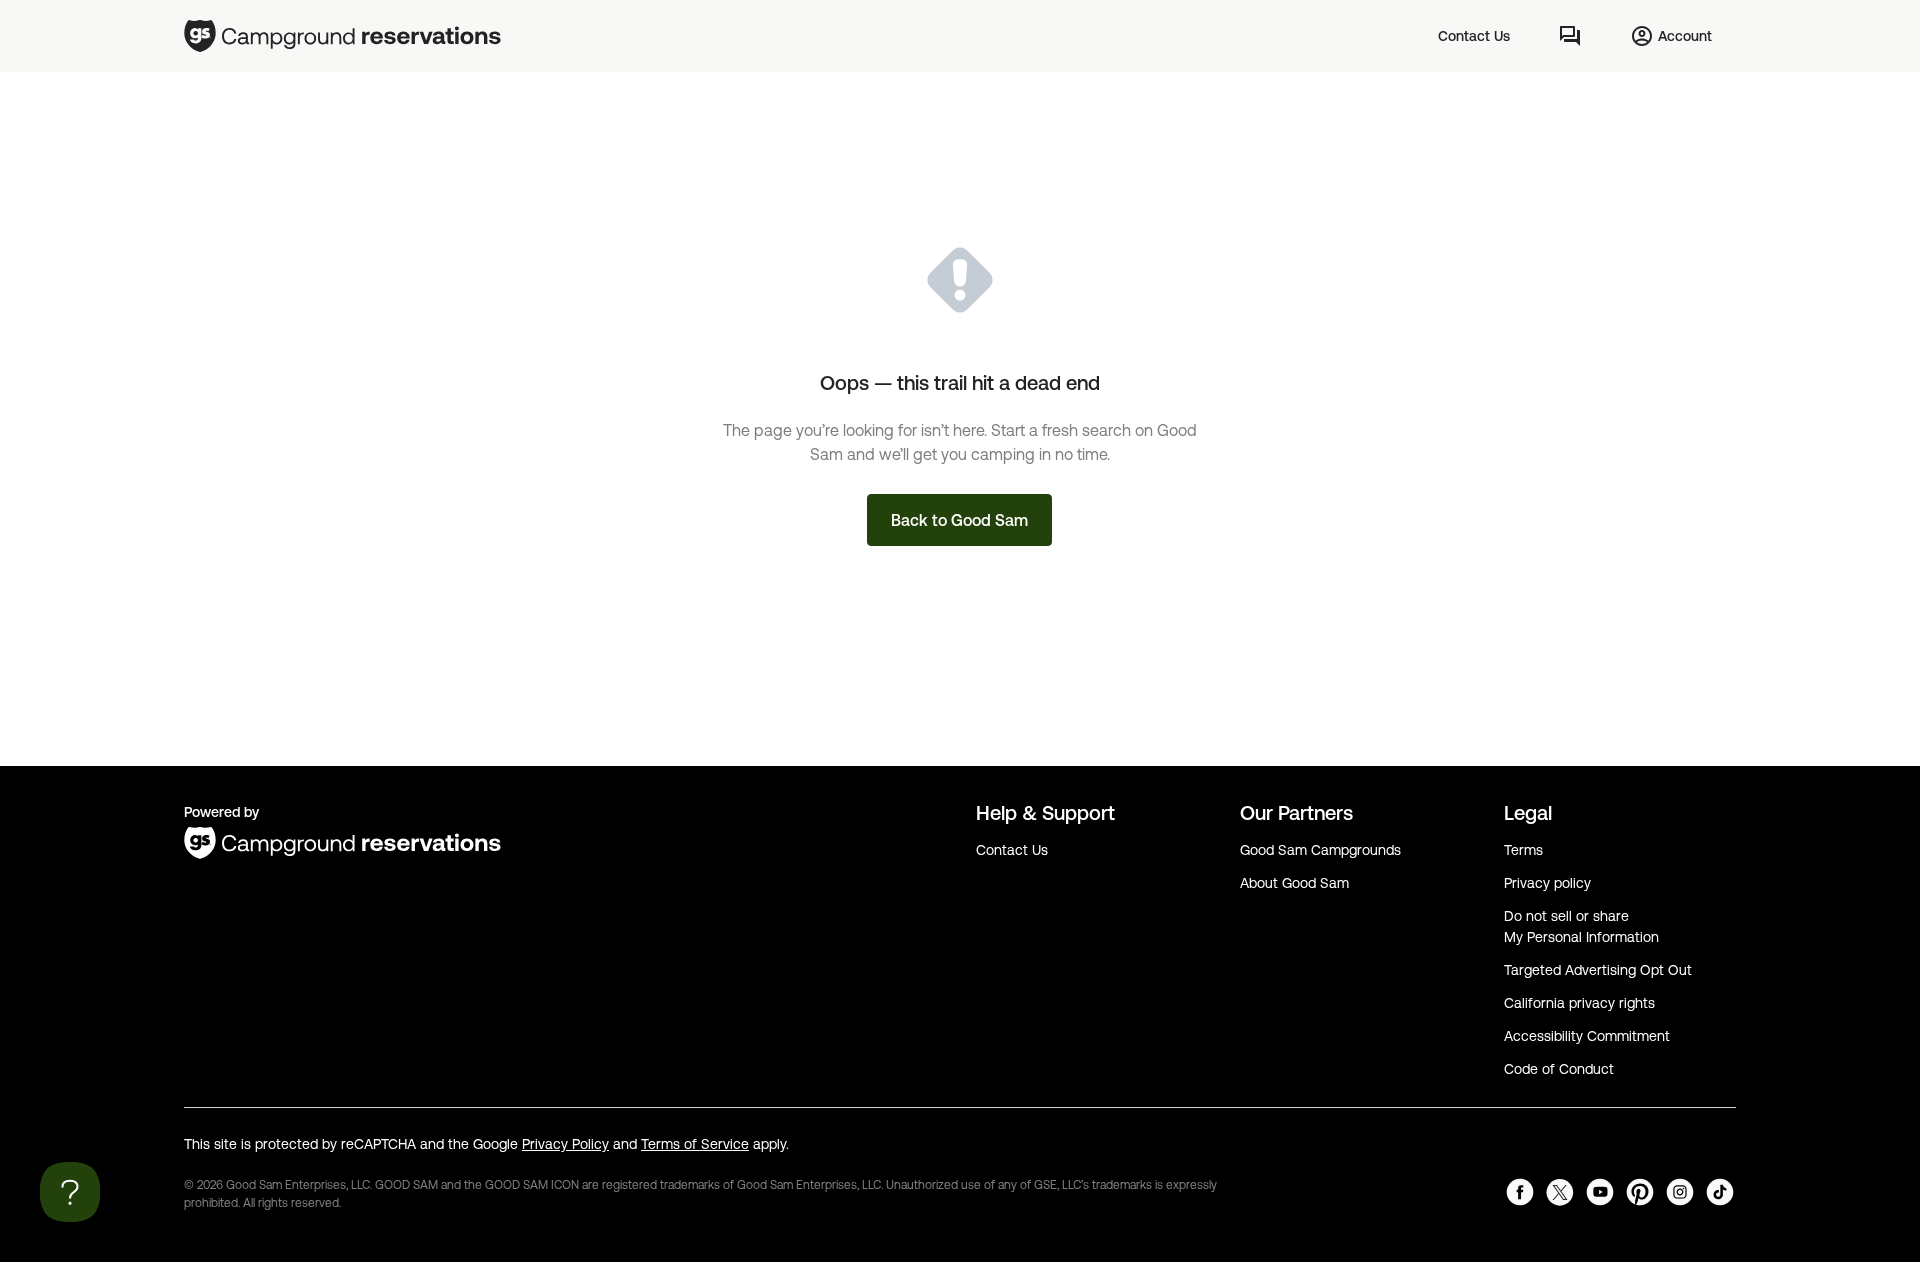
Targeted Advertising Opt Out (1598, 970)
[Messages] (1570, 36)
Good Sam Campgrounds (1320, 850)
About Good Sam (1294, 883)
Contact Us (1012, 850)
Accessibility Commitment (1587, 1036)
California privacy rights (1579, 1003)
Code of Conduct (1559, 1069)
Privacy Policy (565, 1144)
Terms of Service (695, 1144)
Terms (1523, 850)
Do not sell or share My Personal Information (1581, 926)
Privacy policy (1547, 883)
